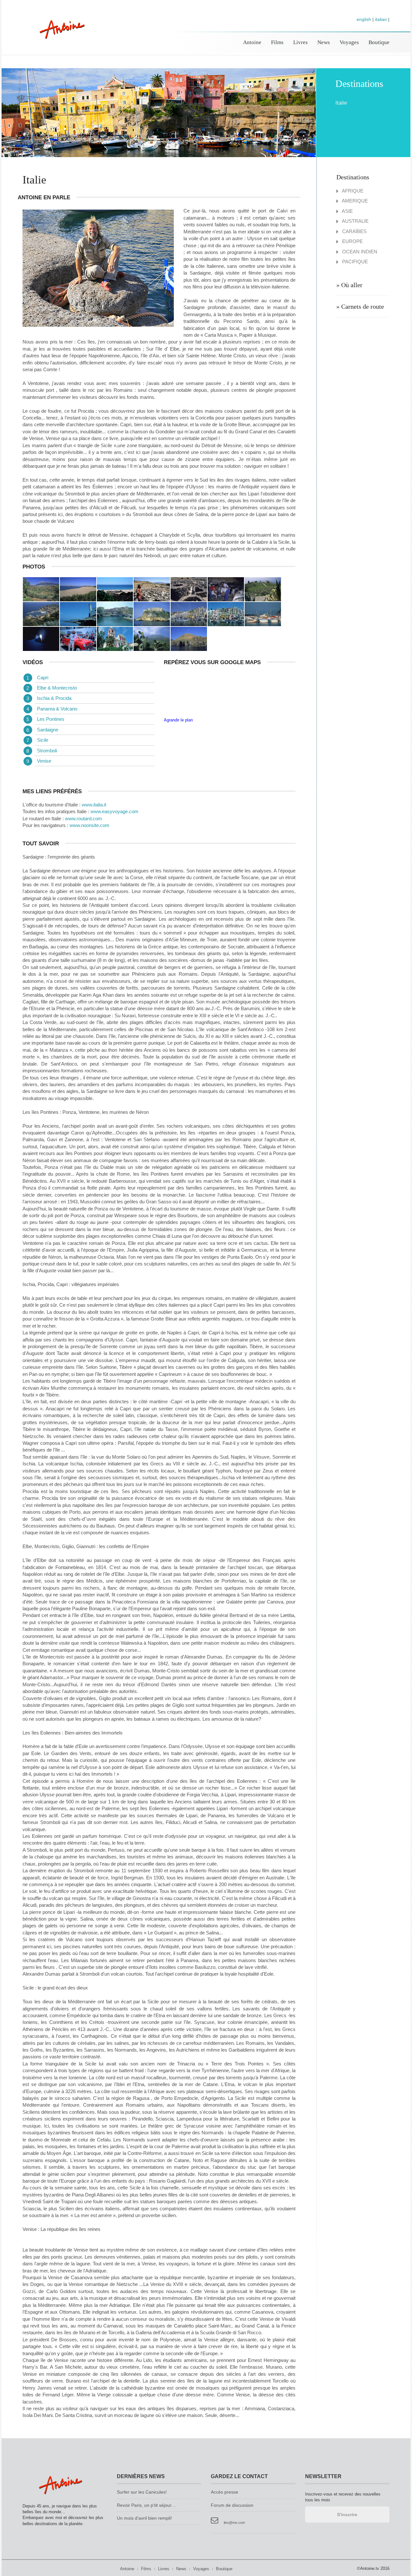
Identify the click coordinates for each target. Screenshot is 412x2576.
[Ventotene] (78, 613)
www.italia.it (94, 805)
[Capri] (263, 613)
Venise (44, 761)
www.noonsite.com (89, 825)
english (364, 19)
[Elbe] (263, 589)
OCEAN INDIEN (359, 252)
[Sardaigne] (41, 589)
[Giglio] (41, 613)
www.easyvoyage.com (114, 811)
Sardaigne (48, 730)
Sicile (43, 740)
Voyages (349, 42)
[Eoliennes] (189, 638)
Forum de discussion (232, 2505)
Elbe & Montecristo (57, 688)
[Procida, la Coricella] (189, 613)
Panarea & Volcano (57, 709)
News (324, 42)
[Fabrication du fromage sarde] (226, 589)
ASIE (347, 211)
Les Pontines (51, 719)
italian (381, 19)
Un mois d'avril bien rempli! (144, 2518)
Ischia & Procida (54, 698)
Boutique (379, 42)
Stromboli (47, 751)
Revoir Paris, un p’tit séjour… (146, 2505)
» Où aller (349, 285)
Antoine (59, 36)
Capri (43, 677)
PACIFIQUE (354, 262)
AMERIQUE (354, 201)
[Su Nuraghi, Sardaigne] (152, 589)
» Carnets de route (360, 306)
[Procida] (152, 613)
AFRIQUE (352, 191)
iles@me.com (234, 2523)
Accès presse (225, 2492)
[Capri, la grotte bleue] (41, 638)
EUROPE (352, 241)
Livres (300, 42)
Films (277, 42)
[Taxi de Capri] (78, 638)
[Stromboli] (115, 638)
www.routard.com (84, 818)
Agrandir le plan (178, 720)
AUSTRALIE (355, 221)
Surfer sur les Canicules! (142, 2492)
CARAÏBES (354, 231)
